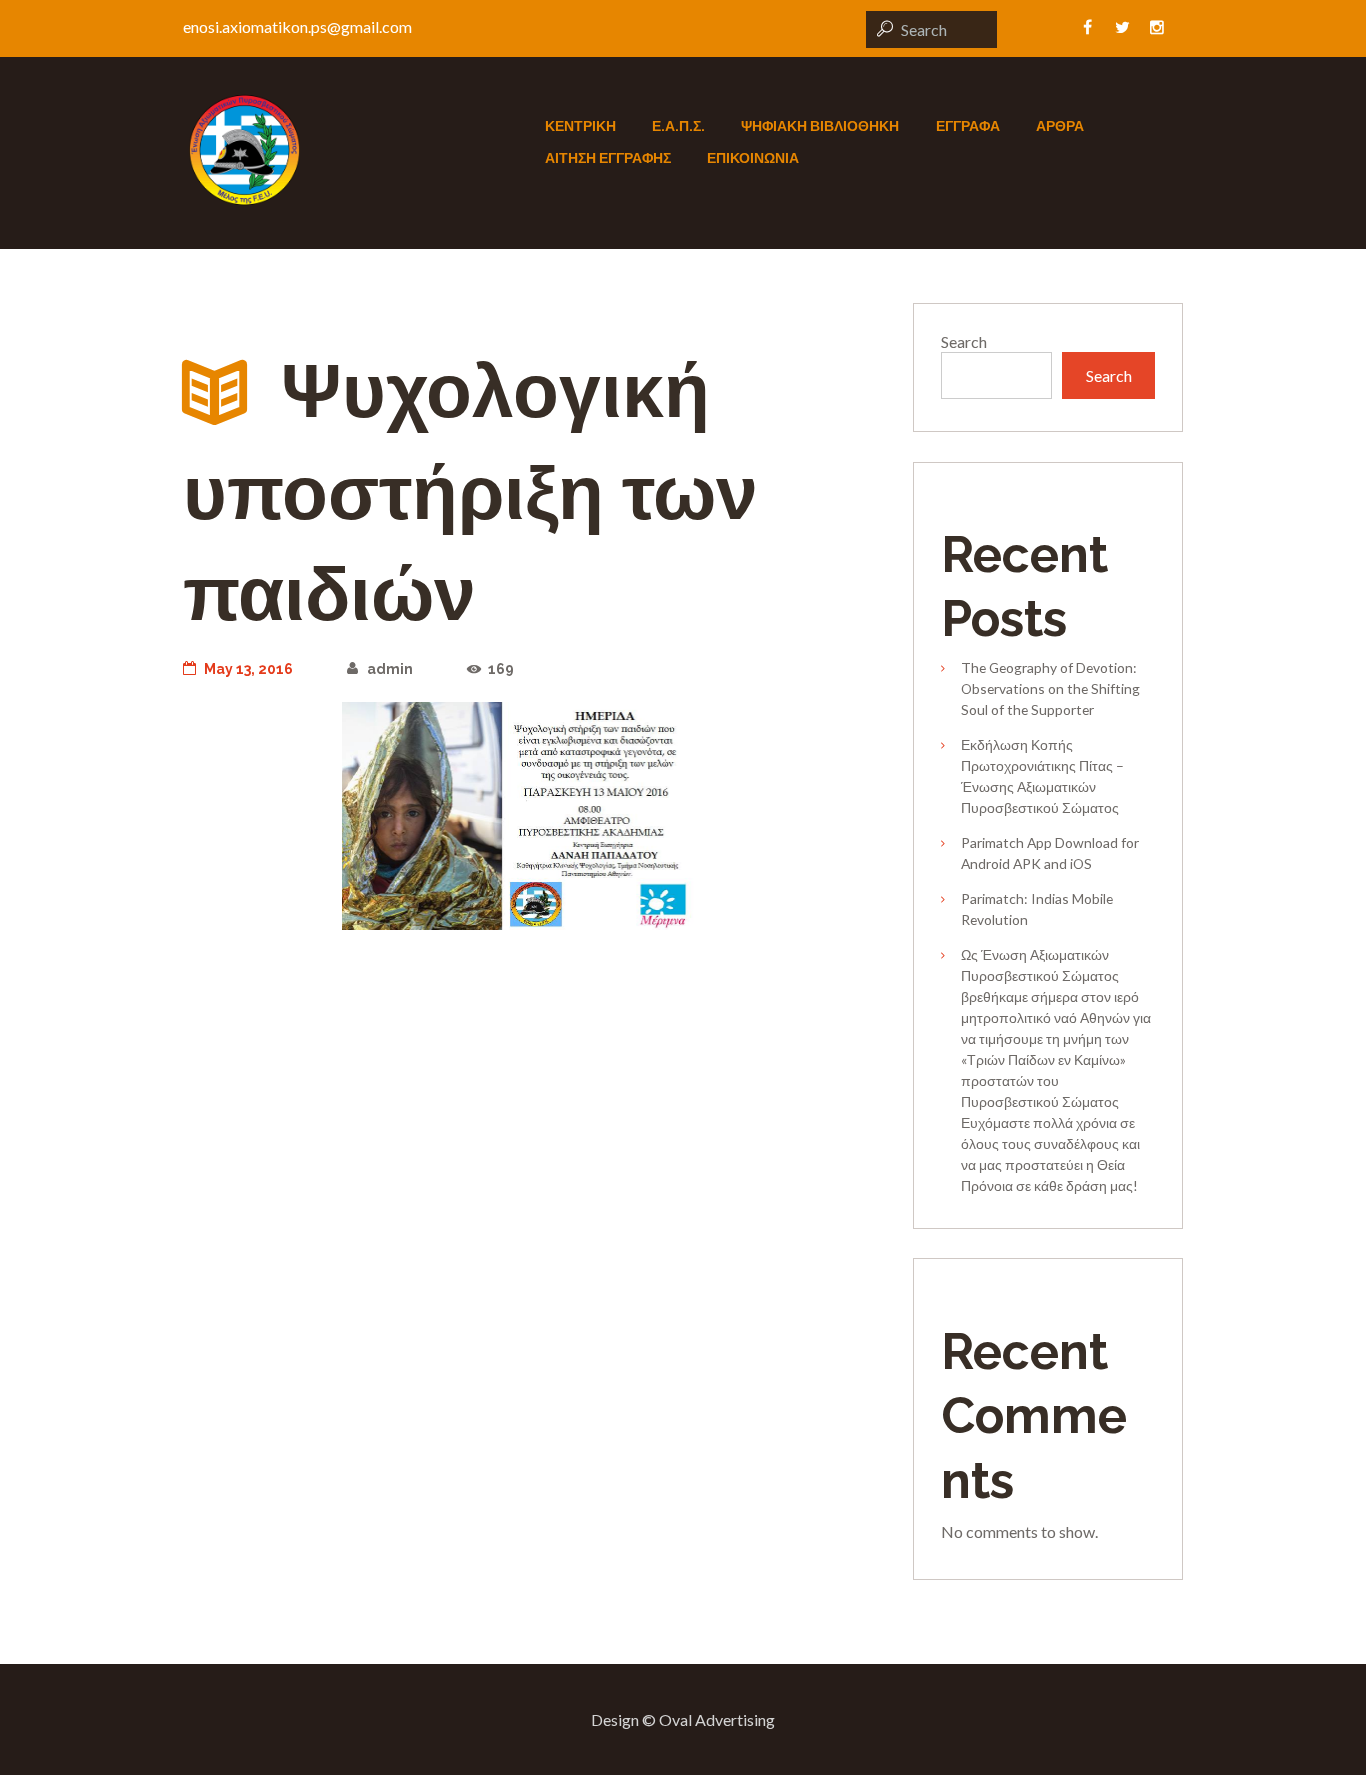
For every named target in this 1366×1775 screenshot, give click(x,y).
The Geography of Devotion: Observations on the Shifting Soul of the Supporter (1050, 688)
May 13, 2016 (248, 669)
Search (964, 341)
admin (389, 669)
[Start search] (882, 28)
